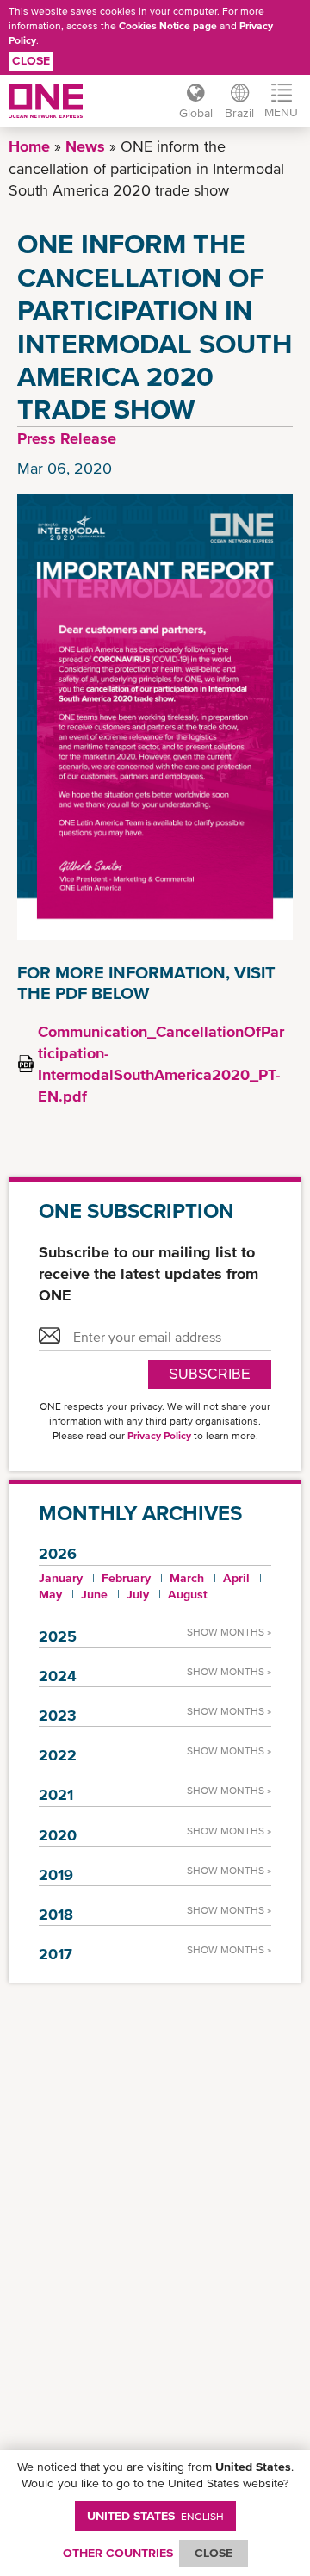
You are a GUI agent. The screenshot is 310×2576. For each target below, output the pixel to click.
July (138, 1594)
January (61, 1578)
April (236, 1578)
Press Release (67, 438)
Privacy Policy (159, 1436)
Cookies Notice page (168, 26)
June (94, 1594)
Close (31, 60)
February (126, 1578)
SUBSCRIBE (210, 1374)
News (85, 146)
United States (155, 2516)
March (187, 1578)
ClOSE (214, 2553)
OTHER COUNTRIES (118, 2553)
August (188, 1594)
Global (196, 113)
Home (29, 146)
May (50, 1594)
